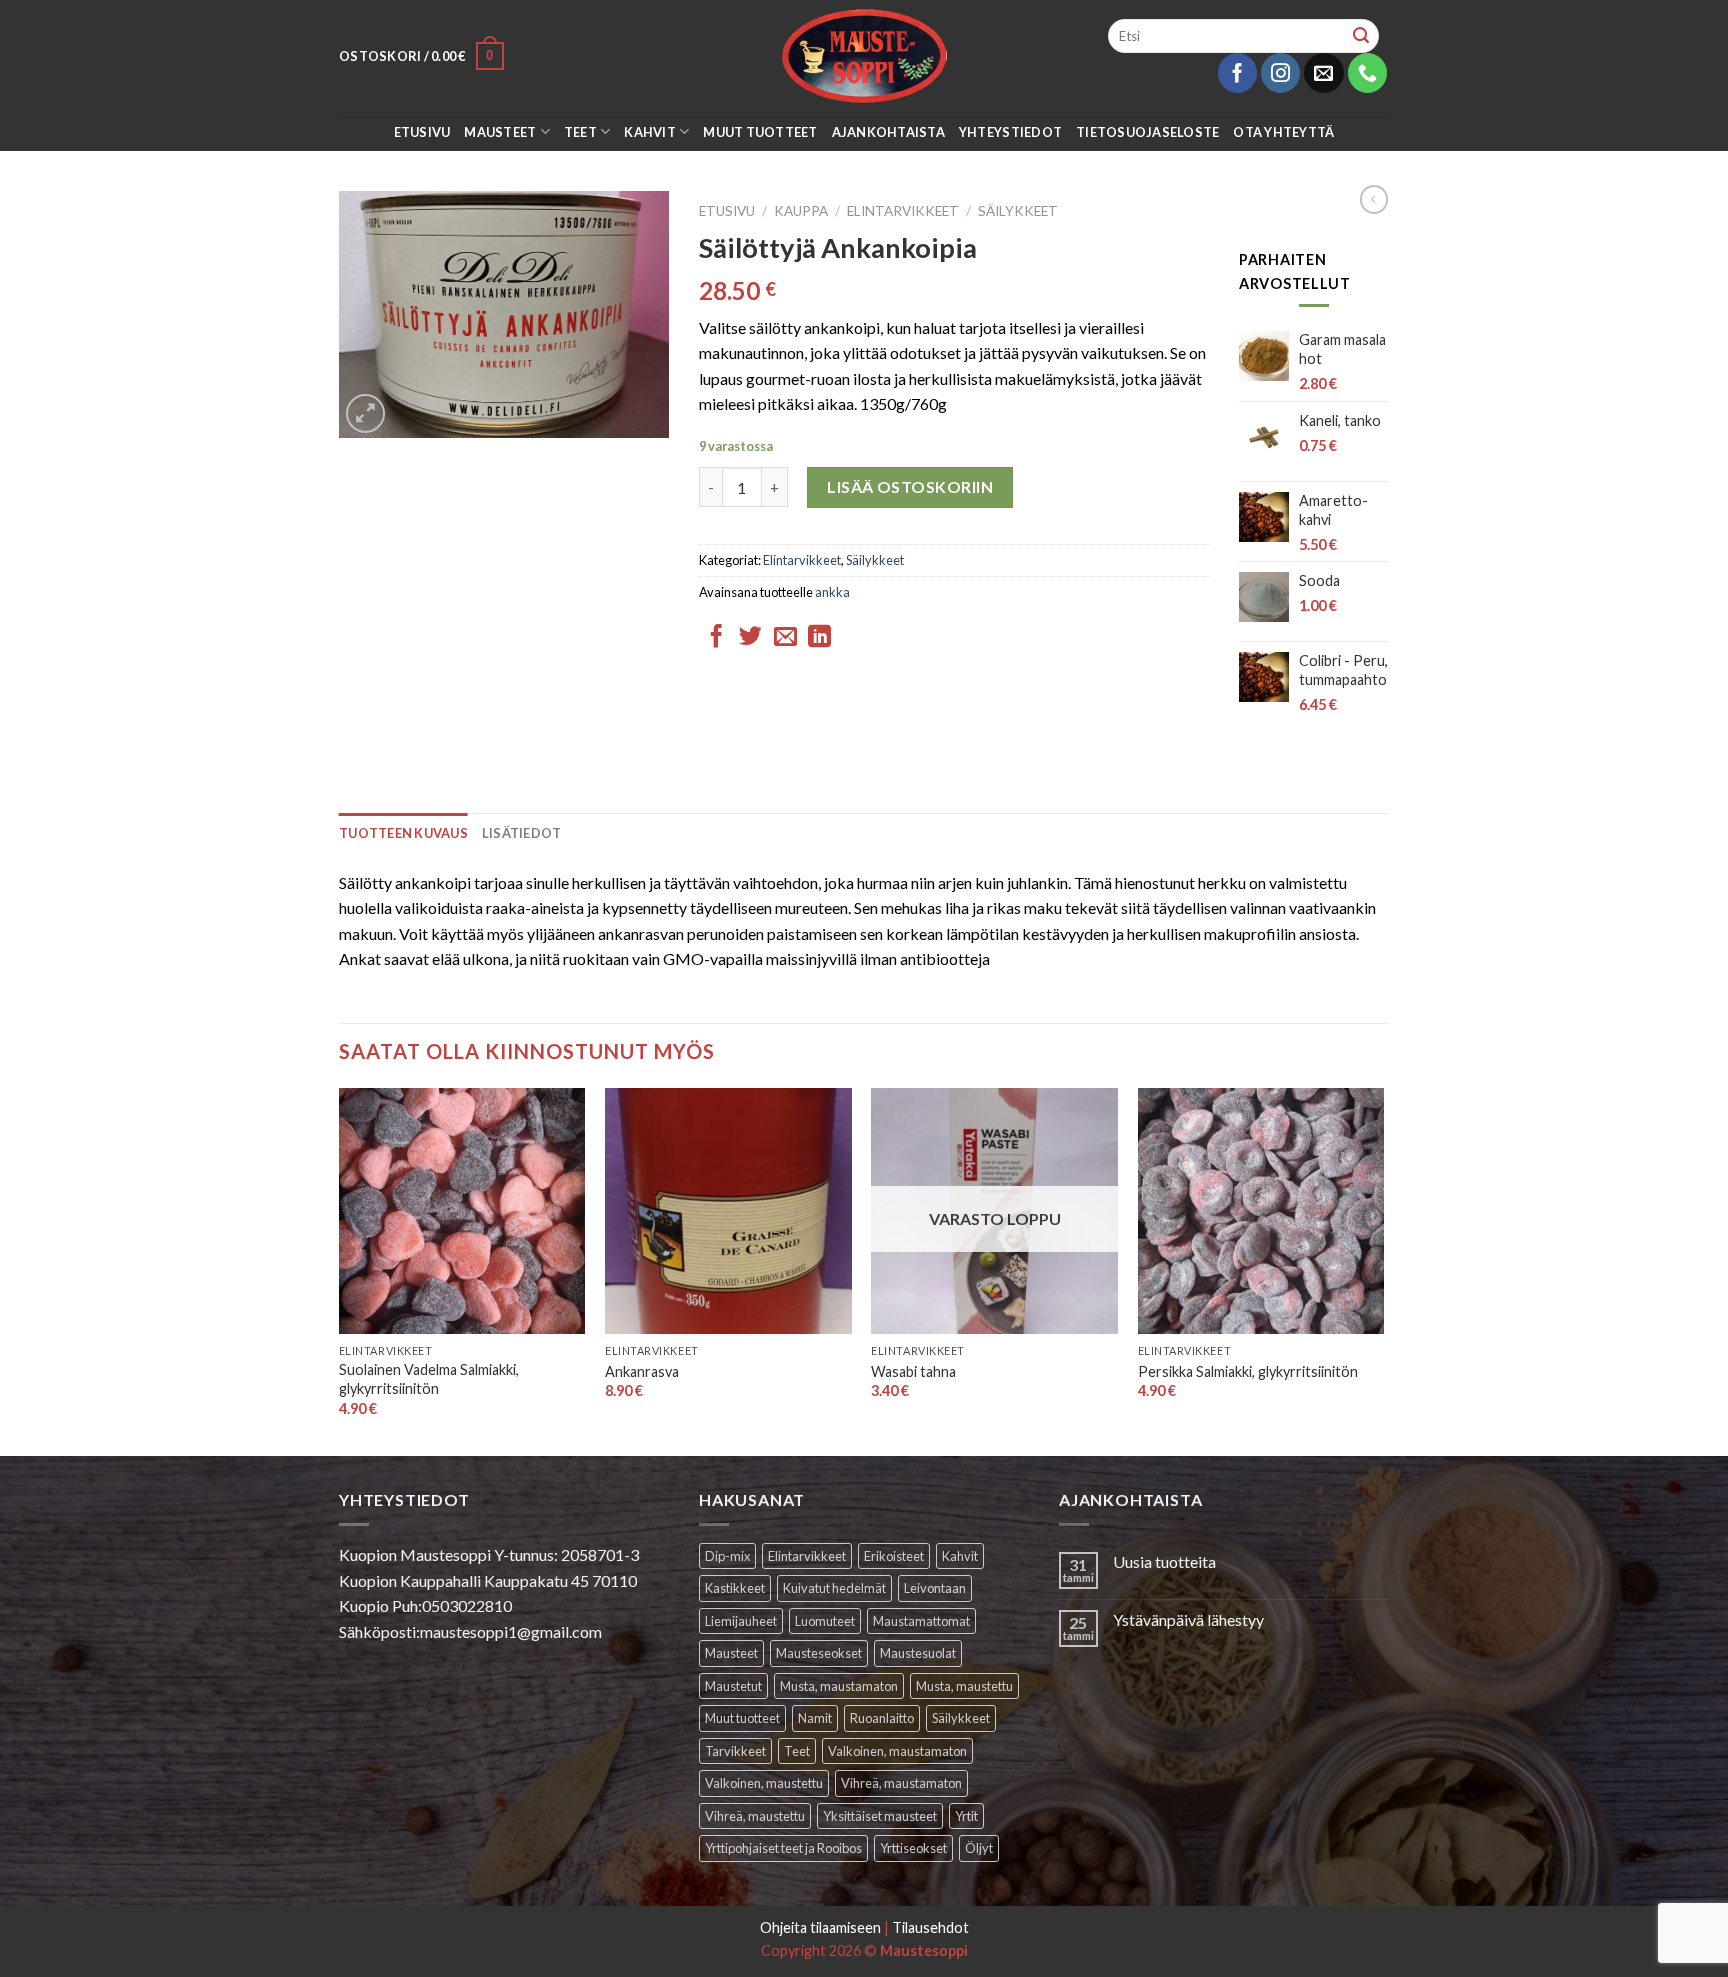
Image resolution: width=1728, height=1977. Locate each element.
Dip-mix (727, 1556)
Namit (815, 1718)
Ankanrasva (642, 1371)
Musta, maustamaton (839, 1686)
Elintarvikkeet (903, 211)
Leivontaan (935, 1588)
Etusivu (422, 132)
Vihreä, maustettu (755, 1816)
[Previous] (340, 1270)
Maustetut (733, 1686)
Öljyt (979, 1848)
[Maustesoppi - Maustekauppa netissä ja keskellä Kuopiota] (864, 56)
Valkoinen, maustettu (764, 1783)
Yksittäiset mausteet (880, 1816)
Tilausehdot (930, 1927)
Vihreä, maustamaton (901, 1783)
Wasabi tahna (913, 1371)
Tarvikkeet (735, 1751)
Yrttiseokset (913, 1848)
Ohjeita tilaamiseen (820, 1927)
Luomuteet (825, 1621)
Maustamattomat (921, 1621)
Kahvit (650, 132)
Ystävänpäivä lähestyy (1188, 1619)
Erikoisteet (894, 1556)
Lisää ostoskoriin (910, 486)
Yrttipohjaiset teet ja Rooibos (783, 1848)
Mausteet (500, 132)
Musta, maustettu (964, 1686)
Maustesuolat (918, 1653)
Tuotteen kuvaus (403, 833)
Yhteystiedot (1010, 132)
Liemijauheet (741, 1621)
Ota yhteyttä (1283, 132)
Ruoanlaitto (882, 1718)
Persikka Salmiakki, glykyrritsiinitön (1248, 1371)
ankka (832, 592)
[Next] (1383, 1270)
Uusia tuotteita (1164, 1561)
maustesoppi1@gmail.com (511, 1631)
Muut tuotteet (760, 132)
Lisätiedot (522, 833)
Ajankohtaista (888, 132)
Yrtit (966, 1816)
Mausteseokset (819, 1653)
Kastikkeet (735, 1588)
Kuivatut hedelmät (834, 1588)
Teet (580, 132)
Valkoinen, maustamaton (897, 1751)
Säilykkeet (1018, 211)
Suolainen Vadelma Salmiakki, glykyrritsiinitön (429, 1379)
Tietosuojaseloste (1147, 132)
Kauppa (801, 211)
